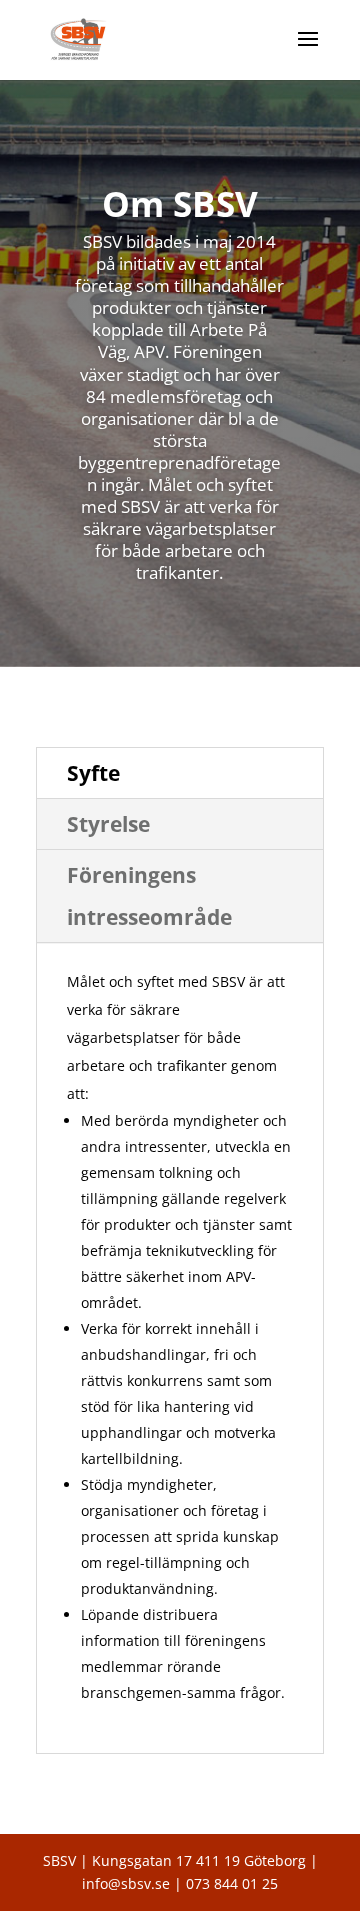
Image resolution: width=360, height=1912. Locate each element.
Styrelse (108, 824)
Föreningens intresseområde (149, 896)
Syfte (93, 773)
